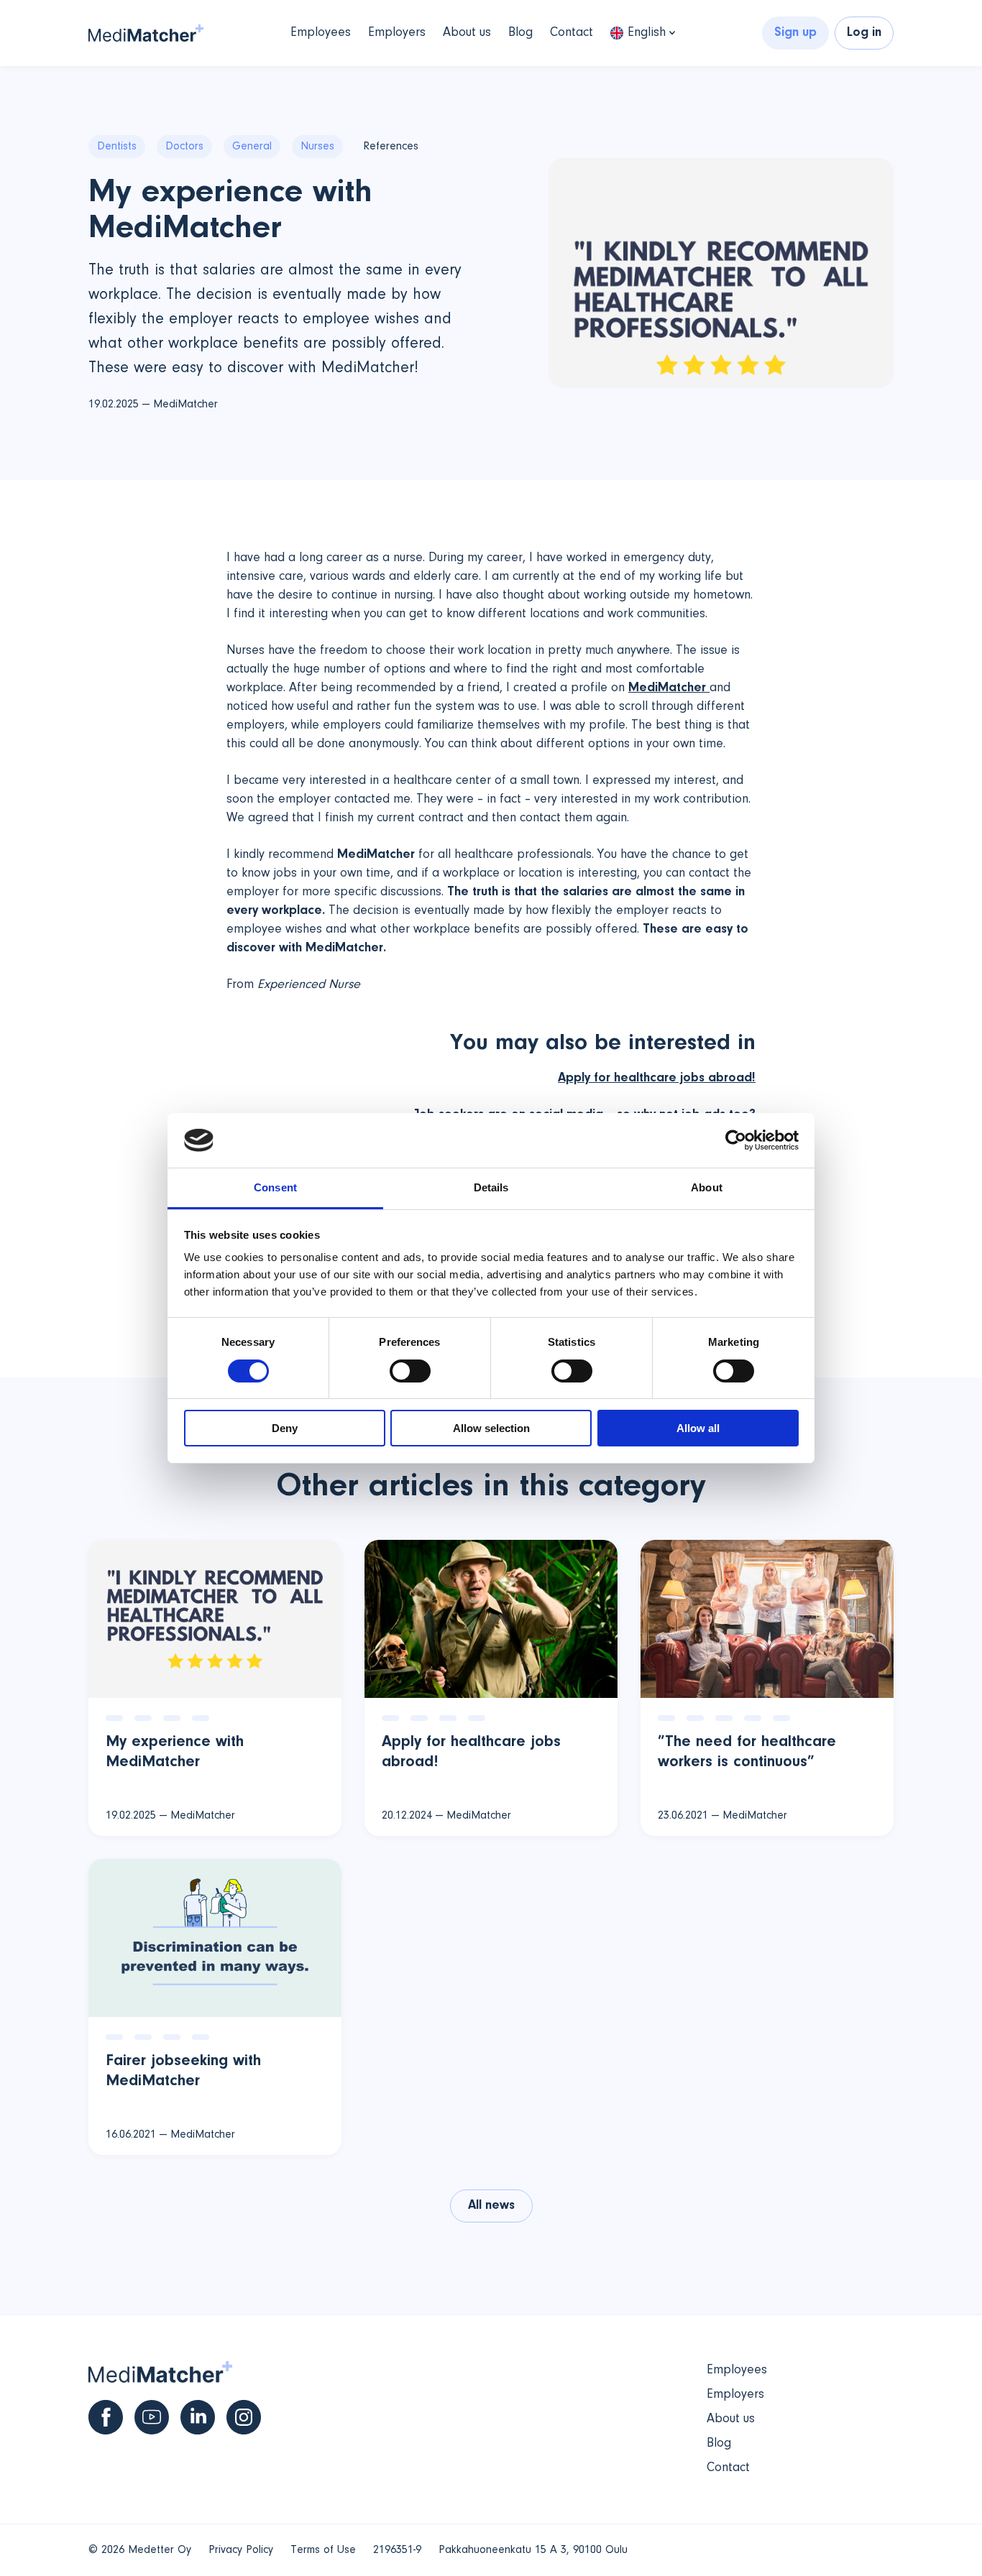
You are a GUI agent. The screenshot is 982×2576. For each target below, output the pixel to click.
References (391, 147)
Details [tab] (491, 1187)
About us (467, 33)
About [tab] (707, 1187)
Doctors (184, 147)
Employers (397, 33)
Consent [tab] (275, 1187)
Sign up (795, 33)
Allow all (698, 1428)
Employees (321, 33)
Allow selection (491, 1428)
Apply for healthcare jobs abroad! (657, 1079)
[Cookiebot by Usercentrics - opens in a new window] (736, 1140)
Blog (520, 33)
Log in (864, 33)
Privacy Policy (241, 2550)
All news (491, 2206)
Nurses (317, 147)
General (252, 147)
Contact (572, 33)
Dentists (117, 147)
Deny (285, 1428)
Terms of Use (323, 2550)
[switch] (410, 1371)
